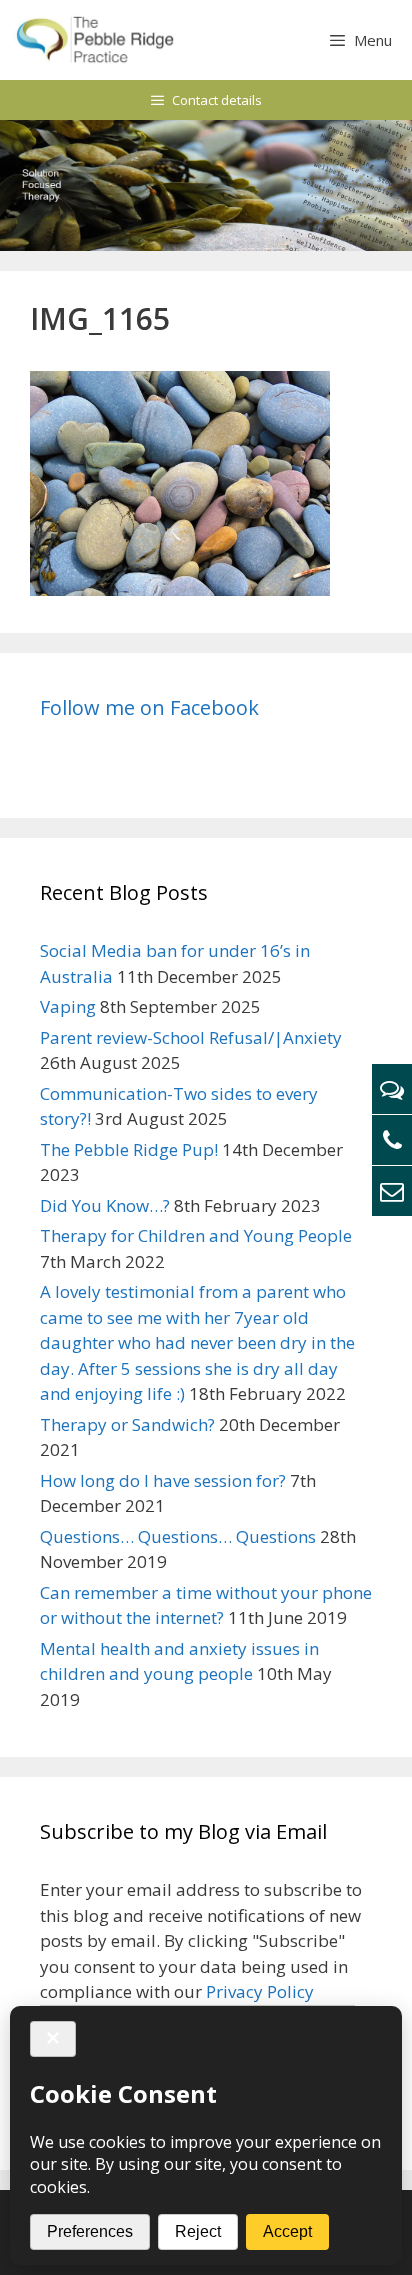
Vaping (68, 1006)
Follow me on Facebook (149, 707)
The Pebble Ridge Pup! (129, 1149)
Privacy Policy (260, 1991)
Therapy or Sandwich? (127, 1424)
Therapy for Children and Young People (196, 1235)
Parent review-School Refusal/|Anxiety (191, 1037)
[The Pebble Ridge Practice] (94, 40)
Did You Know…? (105, 1205)
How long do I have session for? (163, 1480)
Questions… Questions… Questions (178, 1536)
